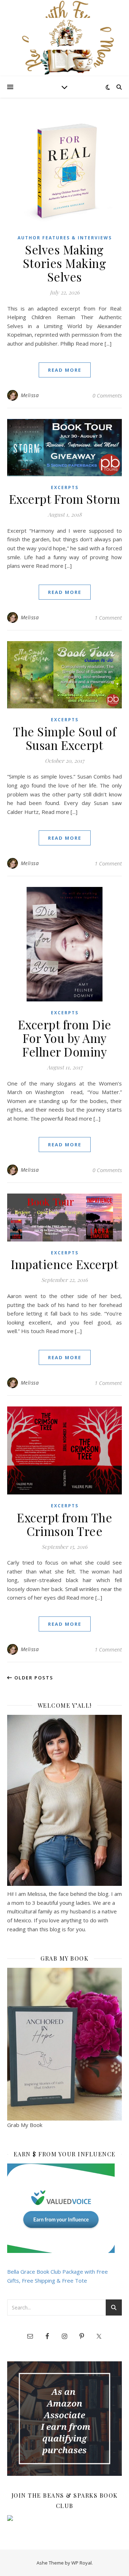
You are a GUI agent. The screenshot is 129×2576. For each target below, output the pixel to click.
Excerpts (65, 487)
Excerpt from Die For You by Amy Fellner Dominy (65, 1038)
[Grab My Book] (64, 2044)
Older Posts (33, 1678)
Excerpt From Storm (65, 499)
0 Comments (107, 395)
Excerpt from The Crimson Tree (64, 1524)
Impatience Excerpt (64, 1264)
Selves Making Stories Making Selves (64, 263)
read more (65, 370)
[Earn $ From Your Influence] (64, 2208)
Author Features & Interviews (65, 238)
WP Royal (82, 2563)
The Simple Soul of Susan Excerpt (64, 738)
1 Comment (108, 618)
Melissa (30, 395)
